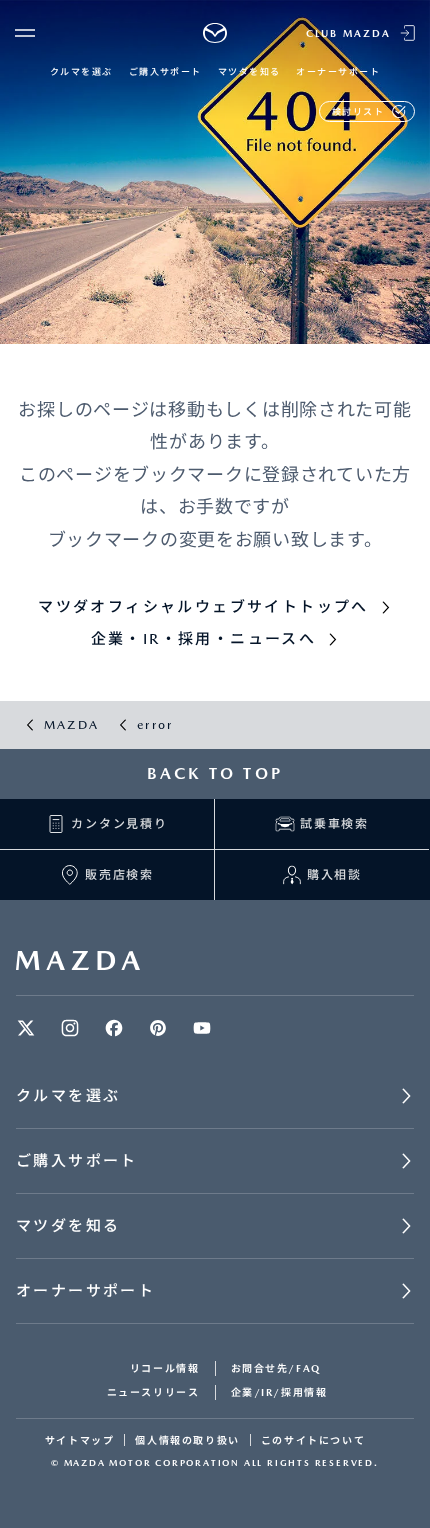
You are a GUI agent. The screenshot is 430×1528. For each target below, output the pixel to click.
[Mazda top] (215, 33)
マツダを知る (249, 71)
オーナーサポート (338, 71)
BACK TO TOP (215, 773)
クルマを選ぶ (81, 71)
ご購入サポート (165, 71)
